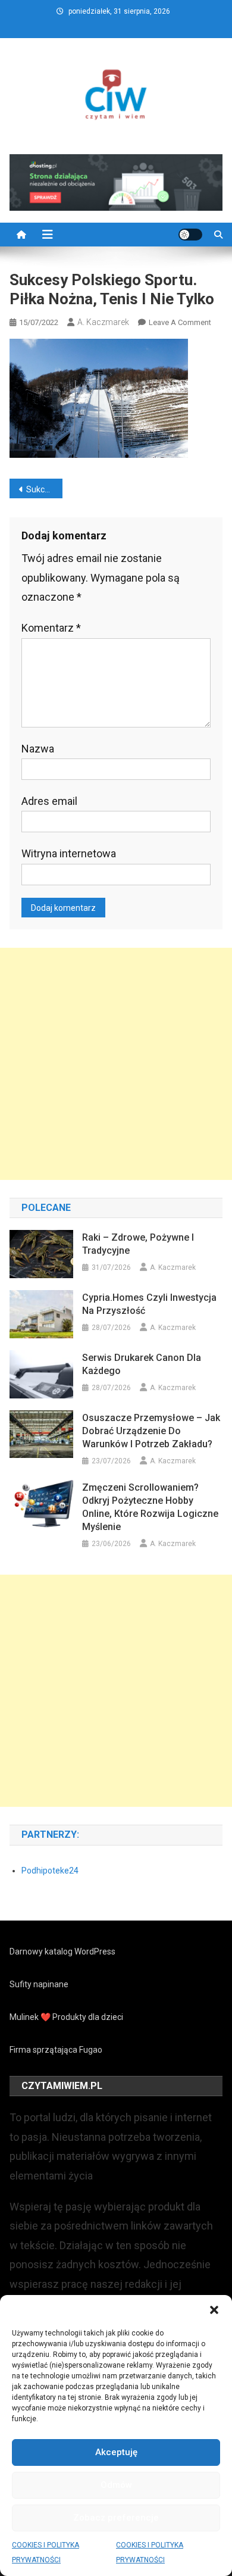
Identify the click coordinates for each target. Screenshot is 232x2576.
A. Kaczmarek (103, 322)
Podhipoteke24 (50, 1871)
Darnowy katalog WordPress (62, 1951)
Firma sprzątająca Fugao (56, 2050)
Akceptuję (116, 2452)
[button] (214, 2310)
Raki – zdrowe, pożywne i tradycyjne (138, 1244)
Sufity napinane (39, 1984)
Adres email (49, 801)
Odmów (116, 2485)
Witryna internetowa (69, 853)
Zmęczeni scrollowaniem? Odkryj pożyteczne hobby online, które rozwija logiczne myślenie (150, 1507)
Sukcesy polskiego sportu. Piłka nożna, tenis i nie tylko (45, 489)
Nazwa (38, 749)
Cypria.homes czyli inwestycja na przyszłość (149, 1304)
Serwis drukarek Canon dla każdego (142, 1364)
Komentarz (51, 628)
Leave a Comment (180, 322)
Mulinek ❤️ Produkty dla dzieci (66, 2017)
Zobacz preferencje (116, 2518)
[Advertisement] (116, 1064)
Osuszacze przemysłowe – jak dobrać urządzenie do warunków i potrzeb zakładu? (151, 1431)
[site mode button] (190, 235)
